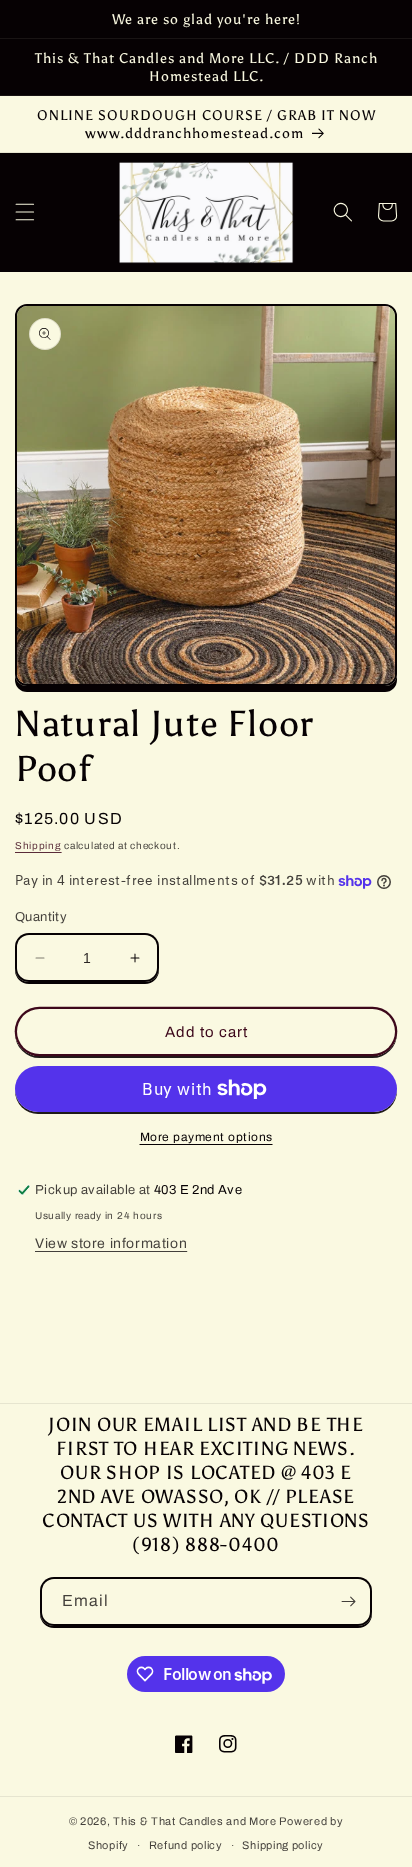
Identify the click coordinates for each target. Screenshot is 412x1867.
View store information (111, 1243)
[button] (25, 212)
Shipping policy (283, 1845)
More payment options (206, 1137)
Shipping (38, 845)
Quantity (41, 917)
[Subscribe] (348, 1601)
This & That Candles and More (195, 1821)
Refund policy (186, 1845)
